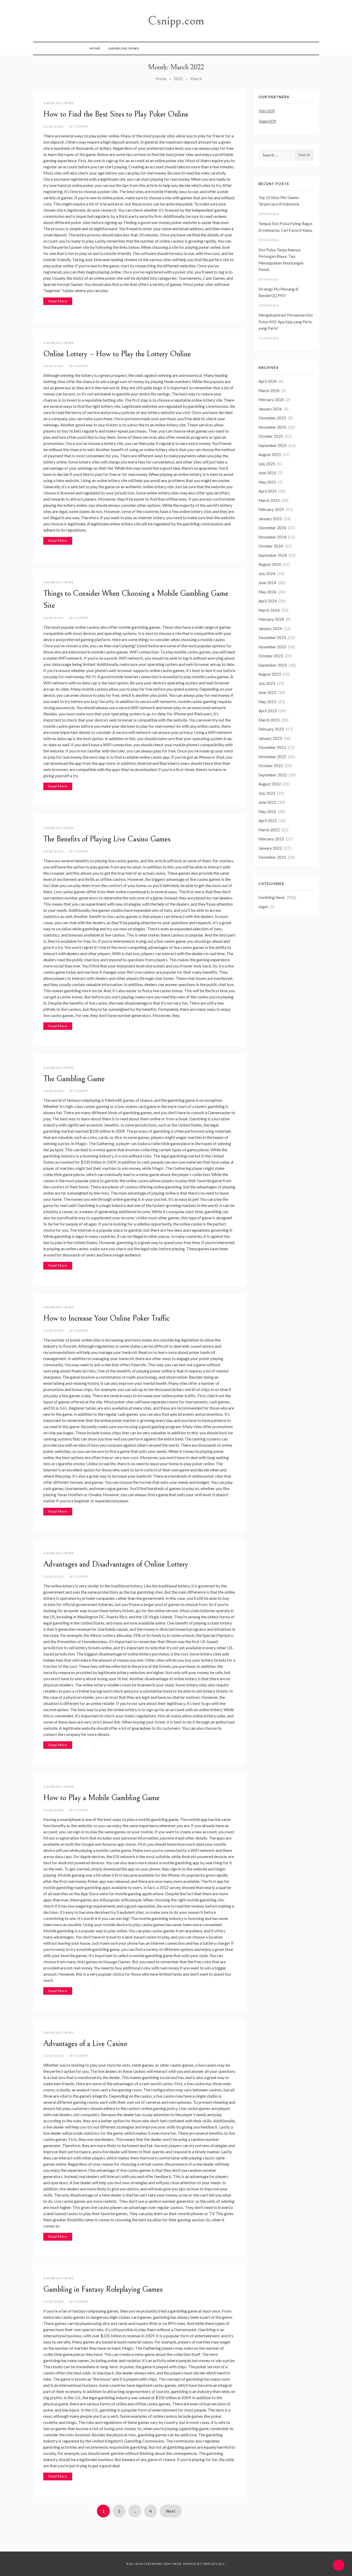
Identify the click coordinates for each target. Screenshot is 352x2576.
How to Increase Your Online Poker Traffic (106, 1318)
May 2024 (267, 592)
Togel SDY (267, 121)
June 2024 (267, 583)
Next (171, 2511)
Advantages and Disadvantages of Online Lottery (116, 1564)
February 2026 (271, 400)
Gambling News (124, 48)
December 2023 (272, 637)
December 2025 (272, 418)
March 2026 (269, 391)
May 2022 (267, 811)
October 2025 (271, 436)
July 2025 (267, 464)
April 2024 (268, 601)
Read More (58, 301)
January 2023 (270, 738)
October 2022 (271, 766)
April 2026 (268, 381)
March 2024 (269, 610)
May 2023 (267, 702)
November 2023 (272, 647)
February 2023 (271, 729)
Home (95, 48)
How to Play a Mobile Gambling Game (101, 1798)
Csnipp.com (176, 21)
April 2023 (268, 711)
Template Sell (213, 2564)
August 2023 (270, 674)
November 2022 (272, 757)
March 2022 (269, 830)
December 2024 (272, 528)
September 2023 (273, 665)
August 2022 (270, 784)
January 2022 (270, 848)
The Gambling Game (74, 1079)
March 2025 (269, 500)
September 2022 (273, 775)
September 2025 (273, 445)
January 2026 (270, 409)
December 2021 (272, 857)
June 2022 (267, 802)
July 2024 (267, 574)
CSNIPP (82, 126)
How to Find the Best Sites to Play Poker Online (116, 114)
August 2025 (270, 454)
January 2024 (270, 628)
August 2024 (270, 564)
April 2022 (268, 821)
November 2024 (272, 537)
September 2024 (273, 555)
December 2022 (272, 747)
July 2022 (267, 793)
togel (263, 907)
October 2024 (271, 546)
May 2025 (267, 482)
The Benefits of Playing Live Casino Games (107, 839)
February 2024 (271, 619)
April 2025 (268, 491)
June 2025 (267, 473)
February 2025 (271, 509)
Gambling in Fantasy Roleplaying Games (103, 2289)
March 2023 (269, 720)
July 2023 (267, 683)
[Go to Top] (339, 2565)
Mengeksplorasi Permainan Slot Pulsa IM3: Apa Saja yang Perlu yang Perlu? (286, 322)
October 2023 (271, 656)
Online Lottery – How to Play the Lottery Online (117, 354)
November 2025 (272, 427)
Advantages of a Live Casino (85, 2044)
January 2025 (270, 519)
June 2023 (267, 692)
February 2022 (271, 839)
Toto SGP (267, 111)
